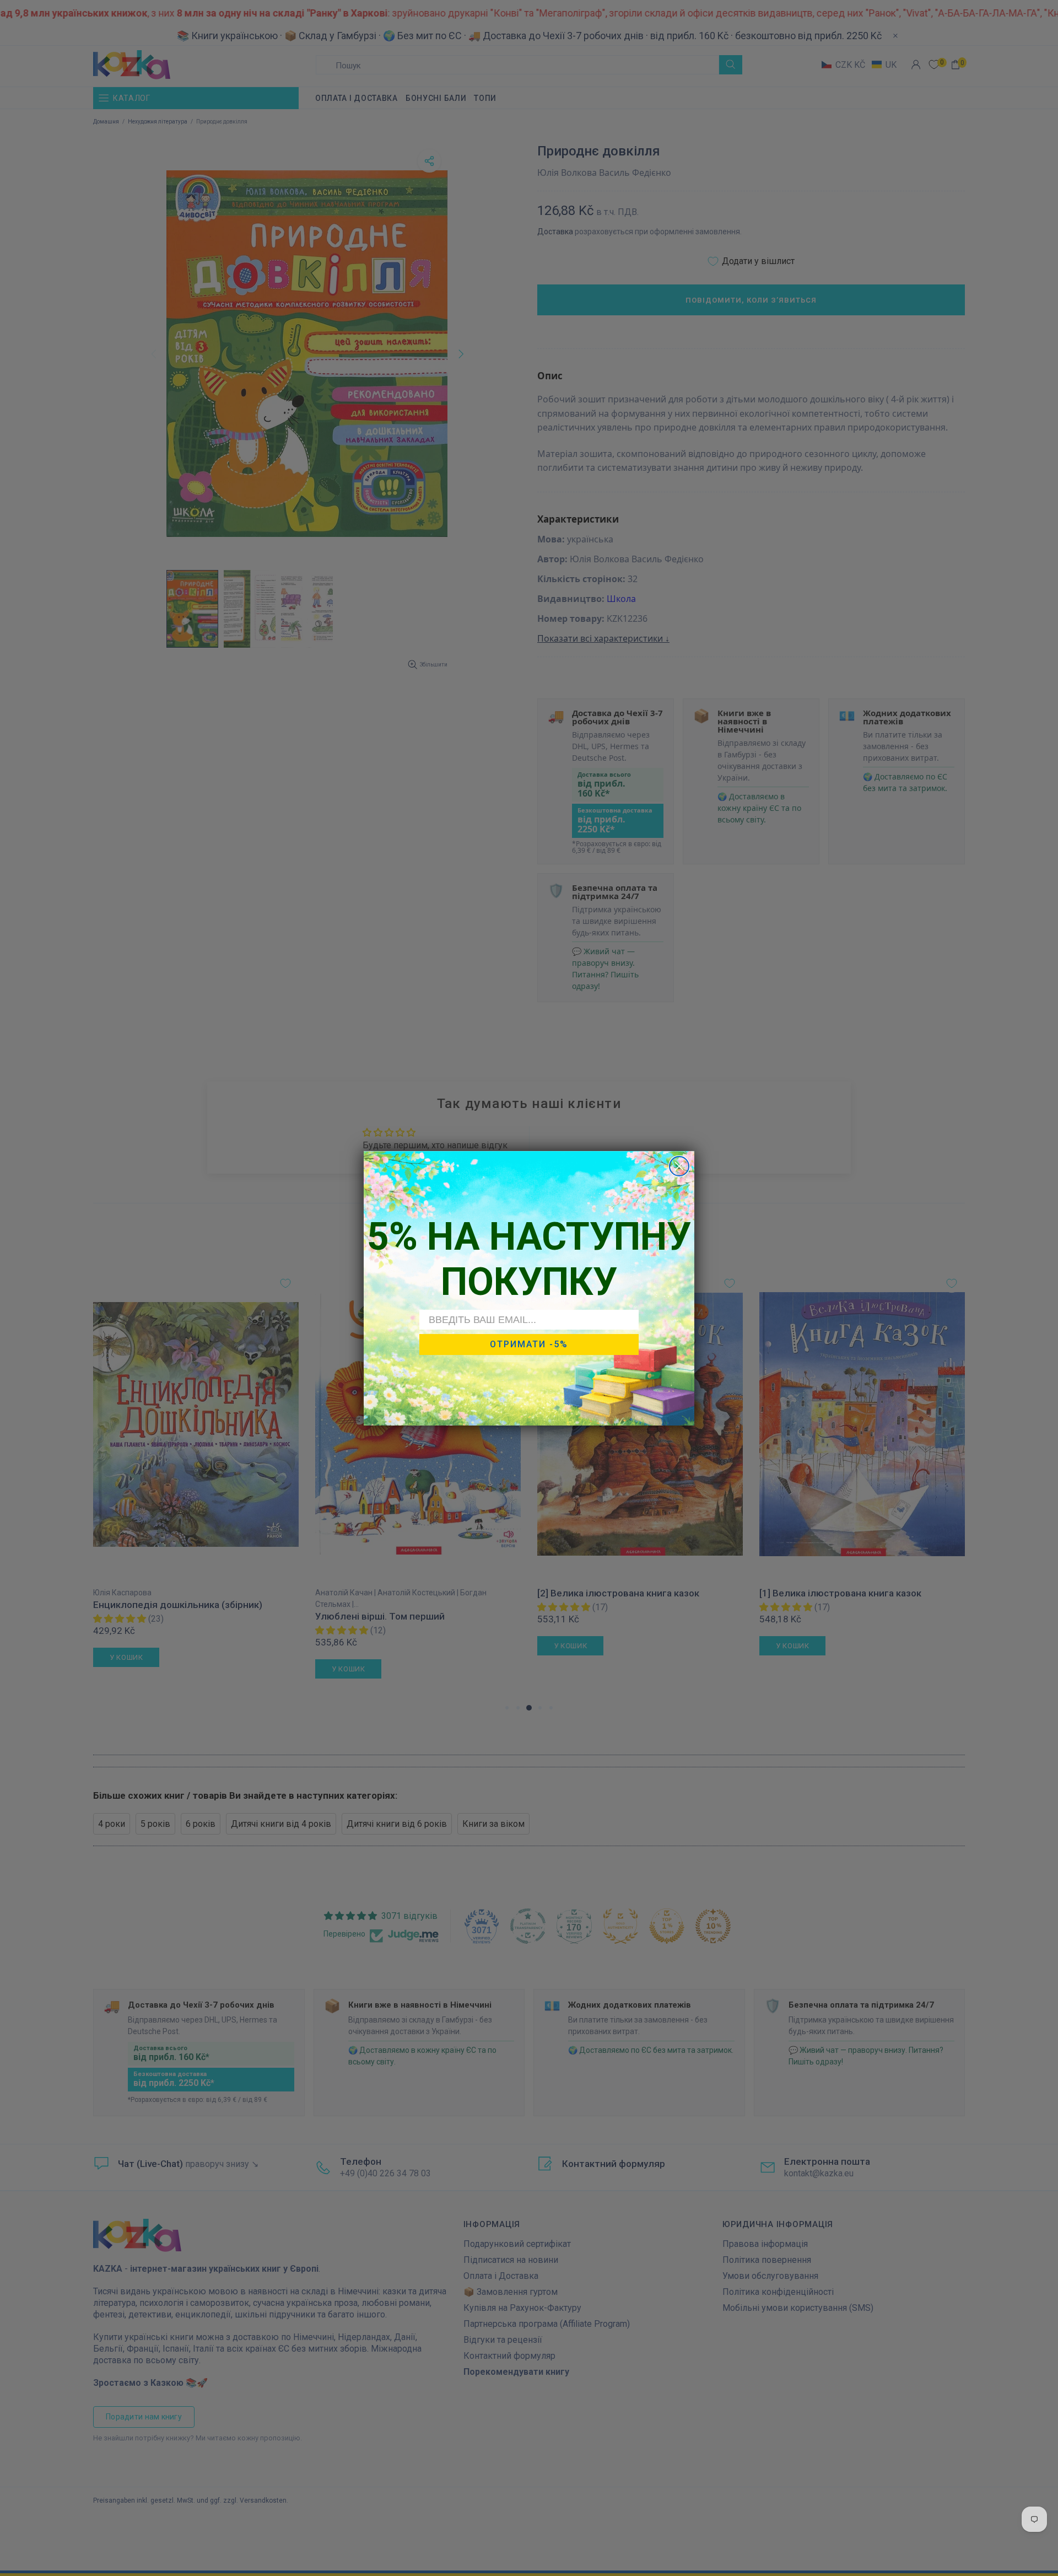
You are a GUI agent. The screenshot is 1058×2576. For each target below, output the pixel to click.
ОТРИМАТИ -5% (529, 1344)
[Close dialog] (679, 1166)
